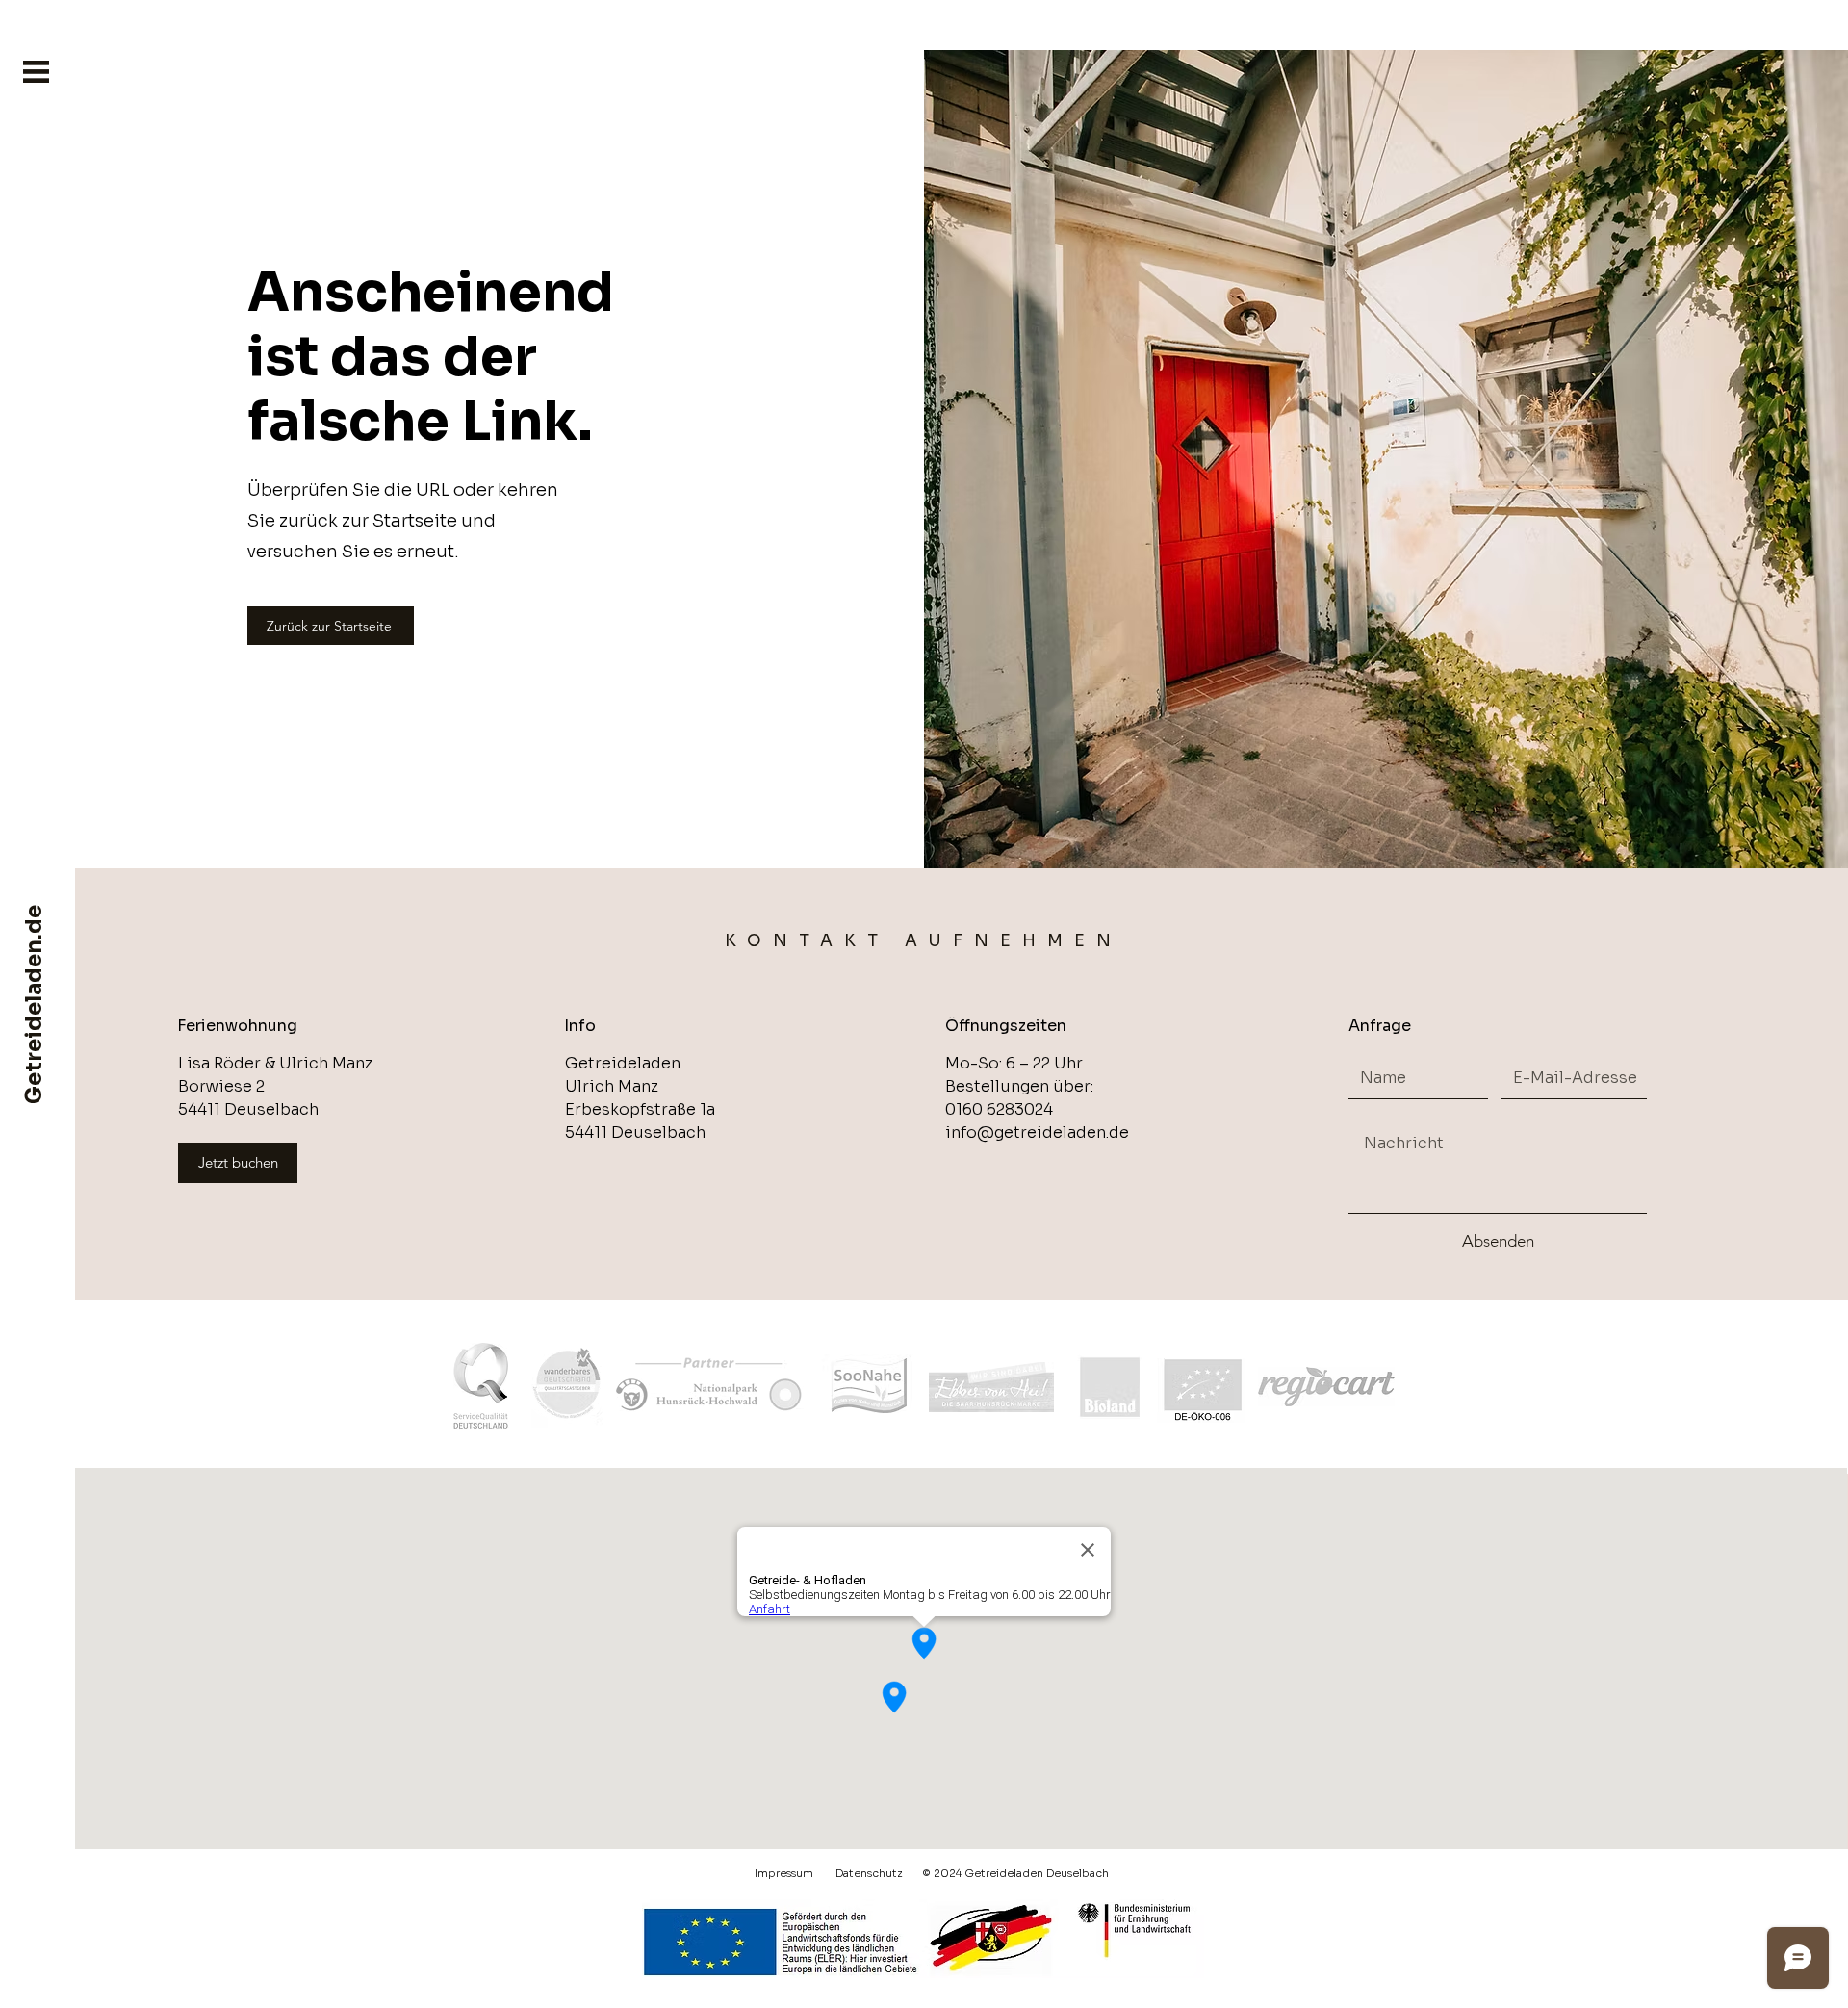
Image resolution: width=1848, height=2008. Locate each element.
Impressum (784, 1873)
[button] (36, 72)
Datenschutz (869, 1873)
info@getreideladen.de (1037, 1133)
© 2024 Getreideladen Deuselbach (1016, 1873)
